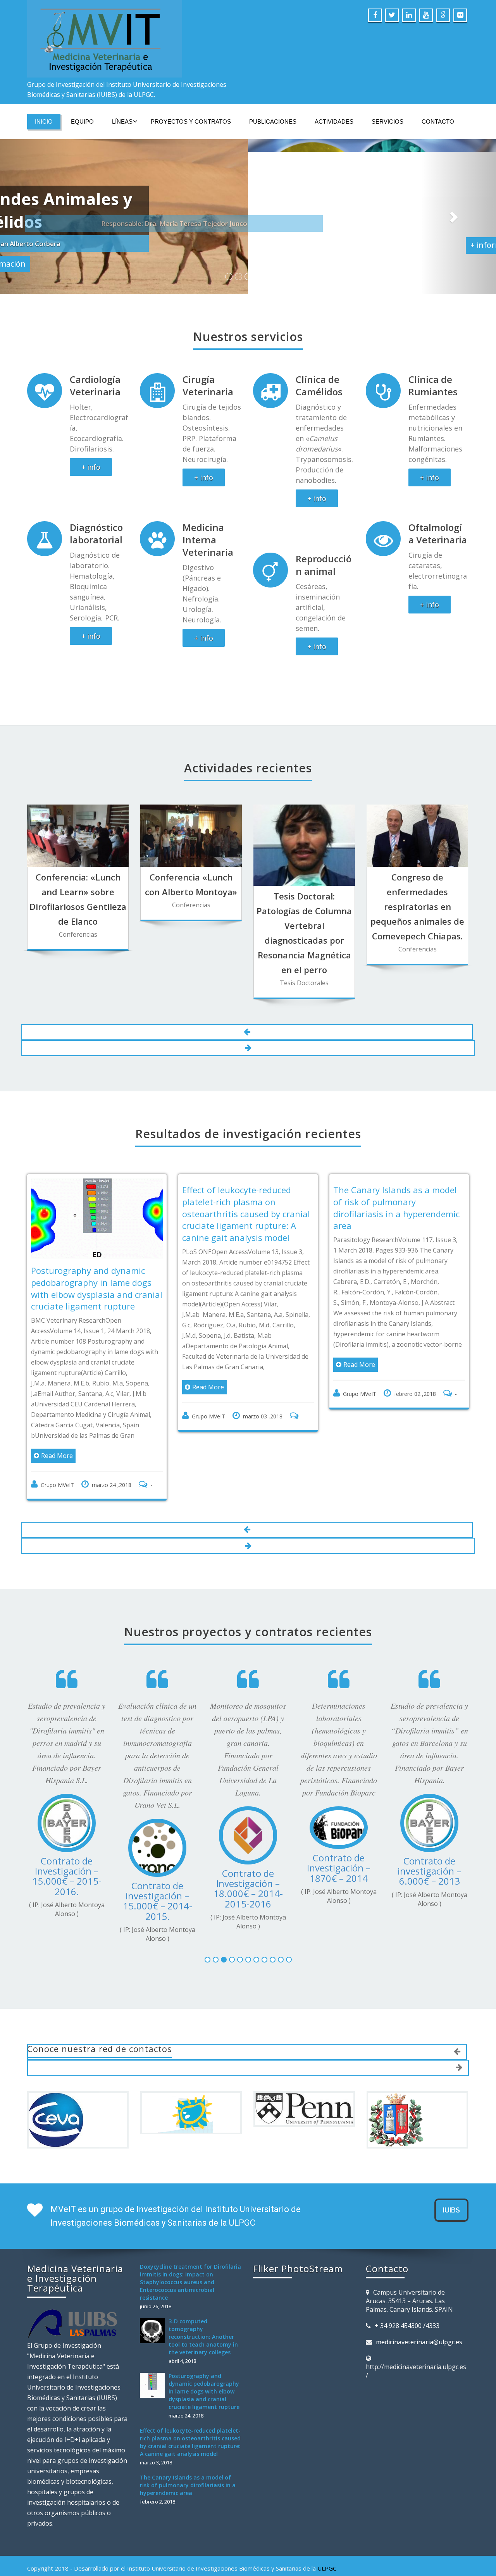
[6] (248, 1999)
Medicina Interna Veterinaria (208, 551)
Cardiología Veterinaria (95, 397)
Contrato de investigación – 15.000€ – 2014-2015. (127, 1931)
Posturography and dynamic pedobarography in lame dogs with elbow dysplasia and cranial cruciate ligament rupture (204, 2431)
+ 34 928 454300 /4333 (407, 2365)
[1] (208, 1999)
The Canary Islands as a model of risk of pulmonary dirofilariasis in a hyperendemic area (338, 1219)
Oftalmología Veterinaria (438, 545)
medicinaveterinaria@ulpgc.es (419, 2381)
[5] (240, 1999)
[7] (256, 1999)
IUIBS (451, 2249)
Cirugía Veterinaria (208, 397)
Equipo (82, 121)
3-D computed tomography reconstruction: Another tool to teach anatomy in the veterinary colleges (203, 2376)
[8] (264, 1999)
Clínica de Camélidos (319, 397)
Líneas (122, 121)
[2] (216, 1999)
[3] (224, 1999)
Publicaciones (273, 121)
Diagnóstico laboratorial (96, 545)
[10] (281, 1999)
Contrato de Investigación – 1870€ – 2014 (308, 1898)
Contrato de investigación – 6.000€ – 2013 (399, 1901)
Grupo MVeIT (150, 1428)
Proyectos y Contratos (191, 121)
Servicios (387, 121)
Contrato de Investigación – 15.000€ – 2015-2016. (37, 1906)
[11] (289, 1999)
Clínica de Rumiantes (433, 397)
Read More (149, 1399)
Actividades (334, 121)
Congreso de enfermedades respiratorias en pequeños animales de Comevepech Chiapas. (417, 918)
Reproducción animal (324, 576)
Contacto (438, 121)
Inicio (44, 121)
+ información (248, 244)
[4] (232, 1999)
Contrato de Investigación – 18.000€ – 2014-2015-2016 (218, 1919)
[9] (273, 1999)
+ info (91, 479)
